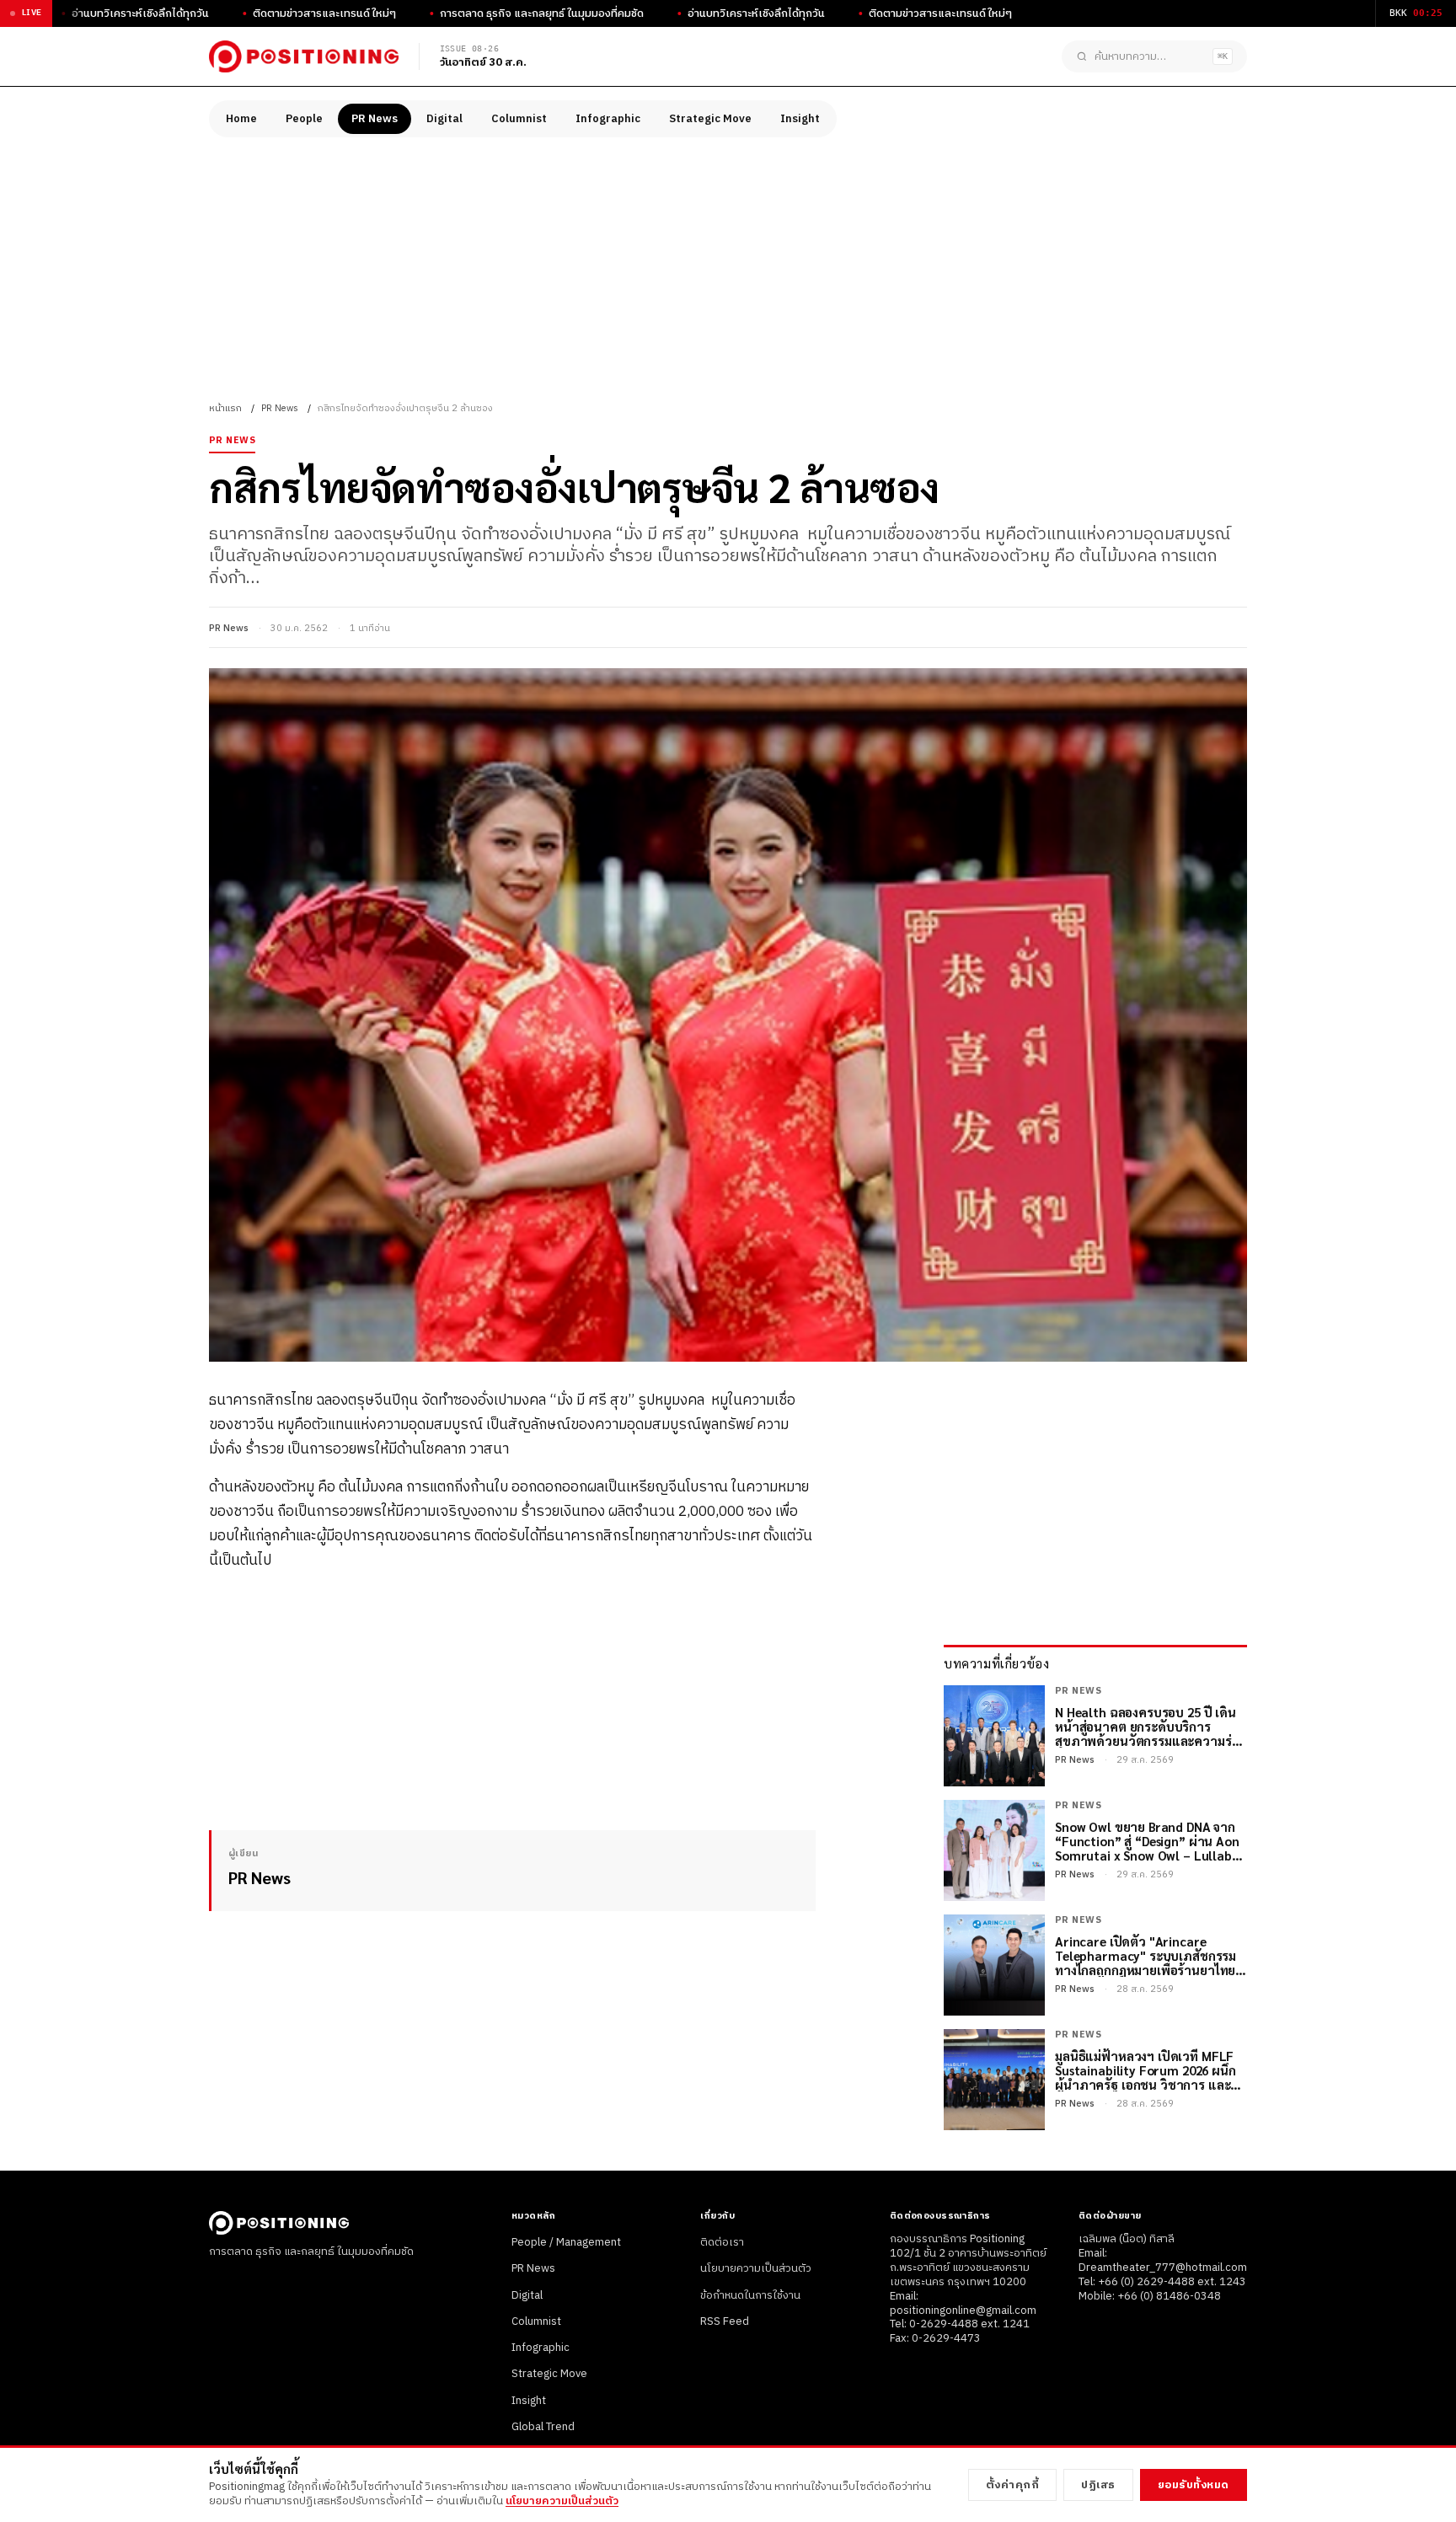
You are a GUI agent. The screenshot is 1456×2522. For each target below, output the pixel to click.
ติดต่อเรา (722, 2242)
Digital (444, 119)
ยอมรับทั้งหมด (1194, 2485)
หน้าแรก (225, 409)
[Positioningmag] (304, 56)
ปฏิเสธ (1098, 2485)
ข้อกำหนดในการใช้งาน (750, 2295)
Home (241, 119)
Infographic (608, 119)
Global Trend (543, 2427)
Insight (800, 119)
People (304, 119)
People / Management (566, 2242)
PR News (375, 119)
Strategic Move (710, 119)
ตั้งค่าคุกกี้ (1013, 2485)
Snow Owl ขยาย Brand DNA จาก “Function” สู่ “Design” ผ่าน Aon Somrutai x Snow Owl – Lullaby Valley (1147, 1841)
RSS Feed (725, 2321)
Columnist (519, 119)
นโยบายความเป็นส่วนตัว (756, 2268)
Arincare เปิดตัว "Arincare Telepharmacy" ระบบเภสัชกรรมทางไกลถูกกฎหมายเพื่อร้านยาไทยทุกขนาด (1146, 1956)
